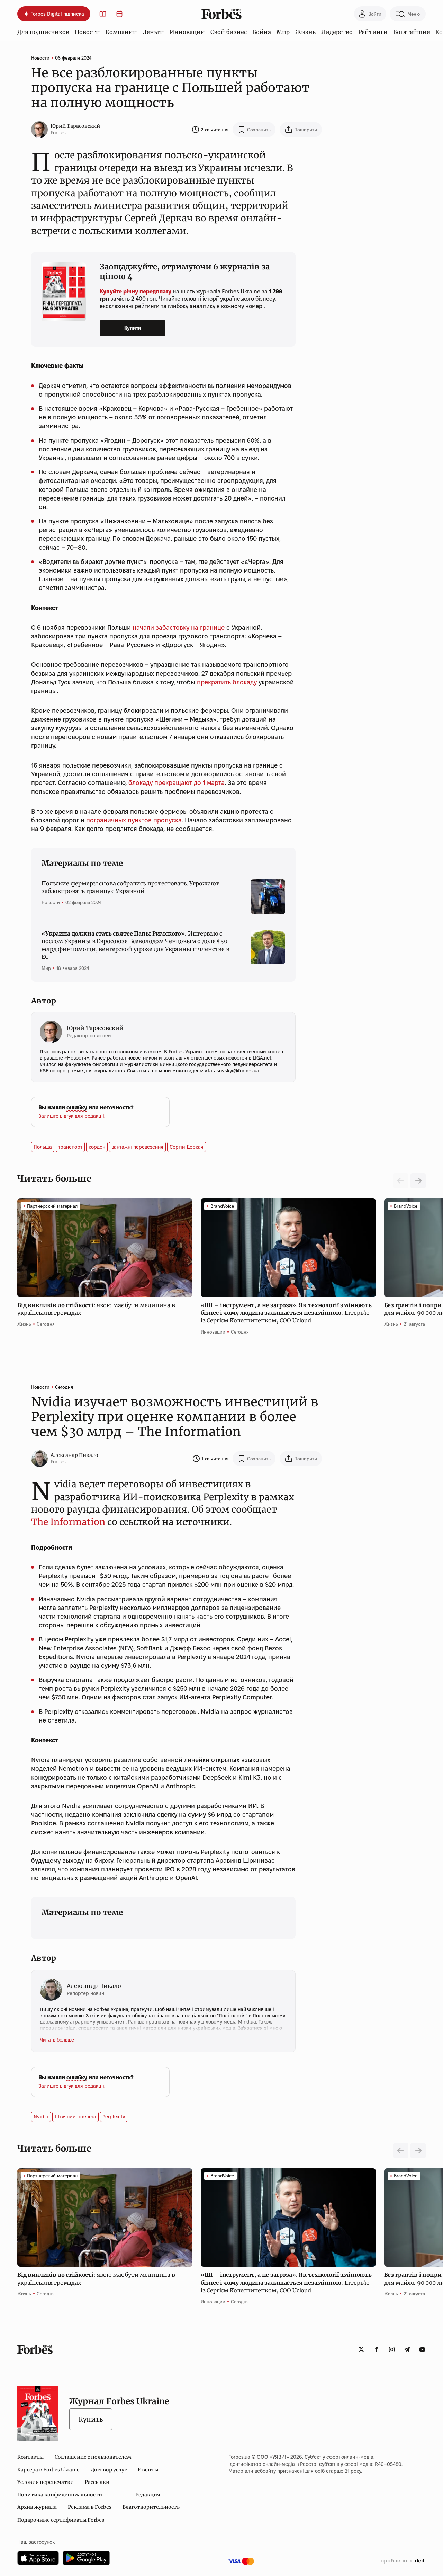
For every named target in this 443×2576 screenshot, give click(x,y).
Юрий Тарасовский (75, 126)
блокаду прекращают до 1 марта (177, 783)
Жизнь (305, 32)
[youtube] (422, 2349)
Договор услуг (109, 2470)
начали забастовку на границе (179, 627)
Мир (283, 32)
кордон (97, 1147)
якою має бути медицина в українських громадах (96, 1309)
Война (262, 32)
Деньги (153, 32)
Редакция (148, 2495)
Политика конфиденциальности (60, 2495)
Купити (133, 328)
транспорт (70, 1147)
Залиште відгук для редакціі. (72, 1116)
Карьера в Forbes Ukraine (48, 2470)
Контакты (30, 2457)
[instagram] (392, 2349)
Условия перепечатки (46, 2482)
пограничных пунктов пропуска (134, 820)
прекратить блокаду (227, 682)
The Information (68, 1522)
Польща (43, 1147)
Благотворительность (151, 2507)
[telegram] (407, 2349)
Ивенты (148, 2470)
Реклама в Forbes (90, 2507)
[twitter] (361, 2349)
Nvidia (41, 2117)
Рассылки (97, 2482)
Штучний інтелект (75, 2117)
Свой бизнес (229, 32)
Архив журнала (37, 2507)
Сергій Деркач (187, 1147)
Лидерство (337, 32)
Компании (121, 32)
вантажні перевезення (137, 1147)
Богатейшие (412, 32)
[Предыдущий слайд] (401, 2151)
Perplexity (114, 2117)
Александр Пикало (74, 1455)
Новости (87, 32)
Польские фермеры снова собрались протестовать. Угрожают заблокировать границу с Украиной (130, 887)
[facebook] (377, 2349)
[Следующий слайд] (418, 1181)
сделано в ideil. (403, 2561)
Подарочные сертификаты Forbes (61, 2520)
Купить (91, 2419)
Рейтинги (373, 32)
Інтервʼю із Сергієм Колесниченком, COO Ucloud (286, 1313)
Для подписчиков (43, 32)
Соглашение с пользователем (93, 2457)
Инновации (187, 32)
